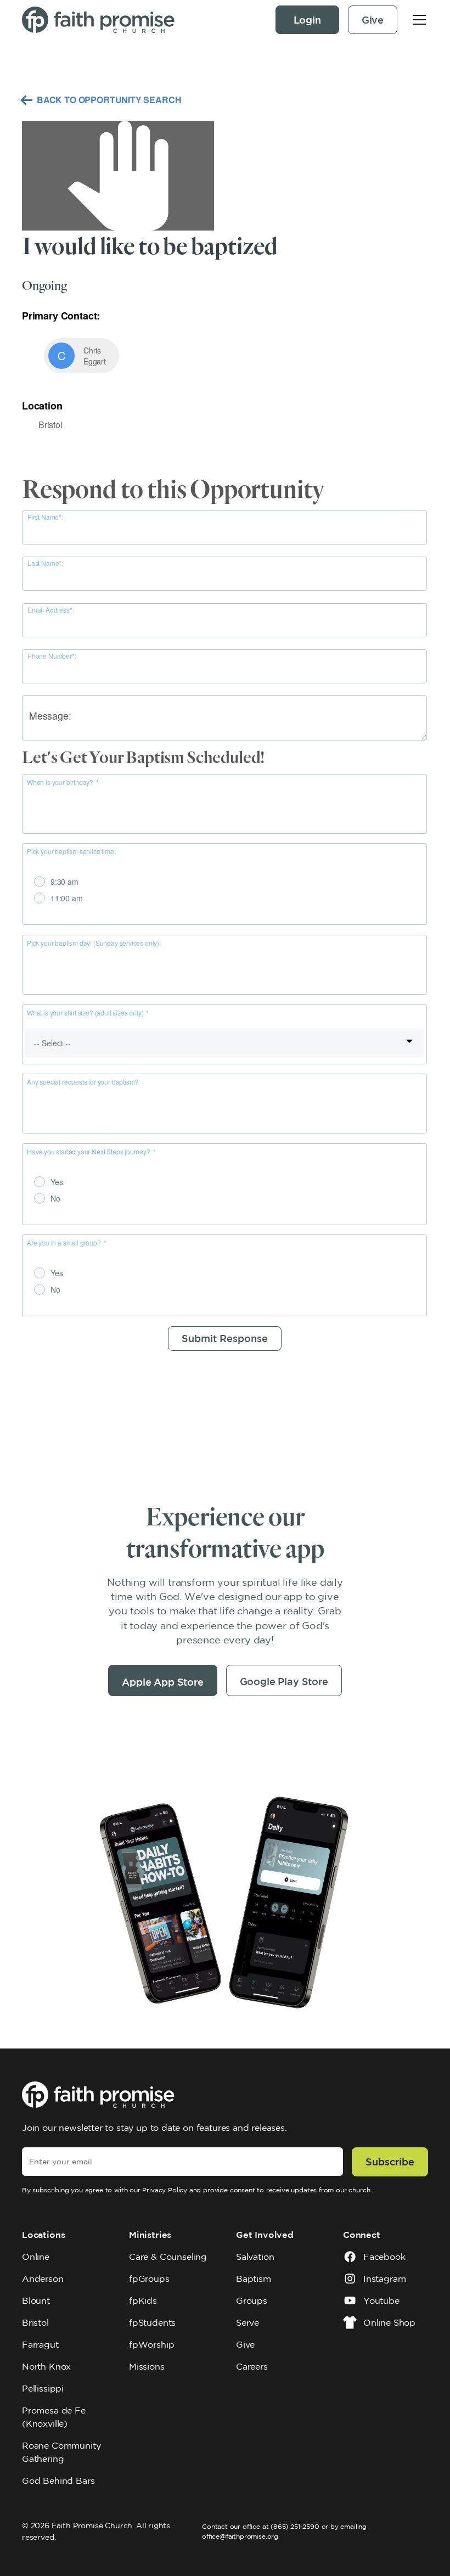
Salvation (255, 2257)
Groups (252, 2300)
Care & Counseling (168, 2257)
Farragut (40, 2344)
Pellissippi (43, 2388)
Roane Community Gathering (61, 2452)
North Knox (46, 2366)
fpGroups (149, 2278)
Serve (248, 2322)
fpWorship (151, 2344)
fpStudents (152, 2322)
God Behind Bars (58, 2480)
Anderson (43, 2278)
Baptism (254, 2278)
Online (36, 2257)
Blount (36, 2300)
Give (373, 20)
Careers (252, 2366)
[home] (98, 20)
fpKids (143, 2300)
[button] (417, 20)
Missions (147, 2366)
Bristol (35, 2322)
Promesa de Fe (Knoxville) (54, 2417)
